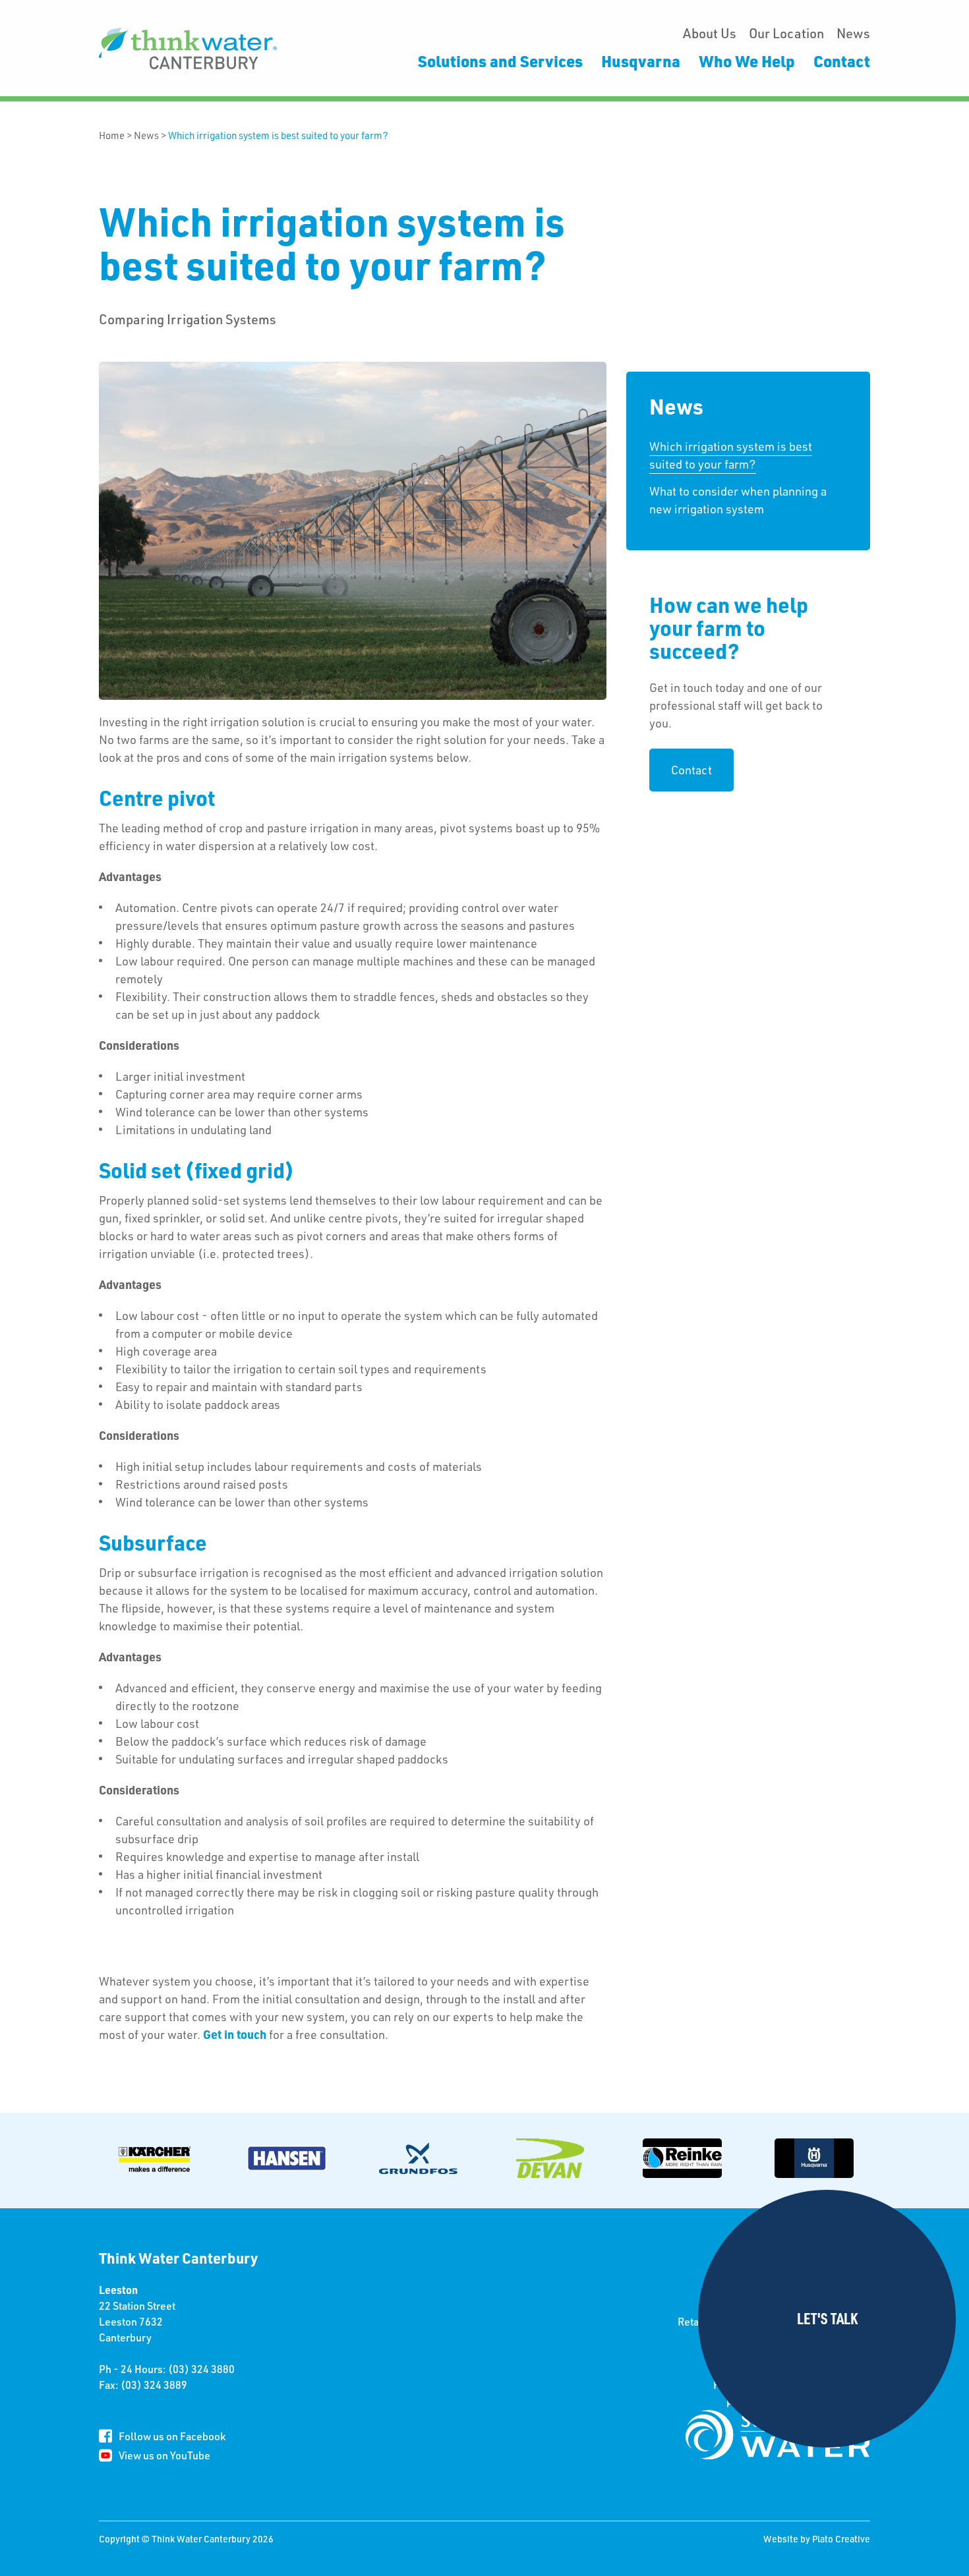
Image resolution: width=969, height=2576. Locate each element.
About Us (710, 33)
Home (112, 135)
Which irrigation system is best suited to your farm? (278, 135)
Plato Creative (841, 2539)
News (853, 33)
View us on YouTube (164, 2455)
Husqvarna (641, 61)
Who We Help (747, 61)
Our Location (786, 33)
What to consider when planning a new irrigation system (738, 500)
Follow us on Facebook (172, 2436)
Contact (842, 61)
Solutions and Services (500, 61)
